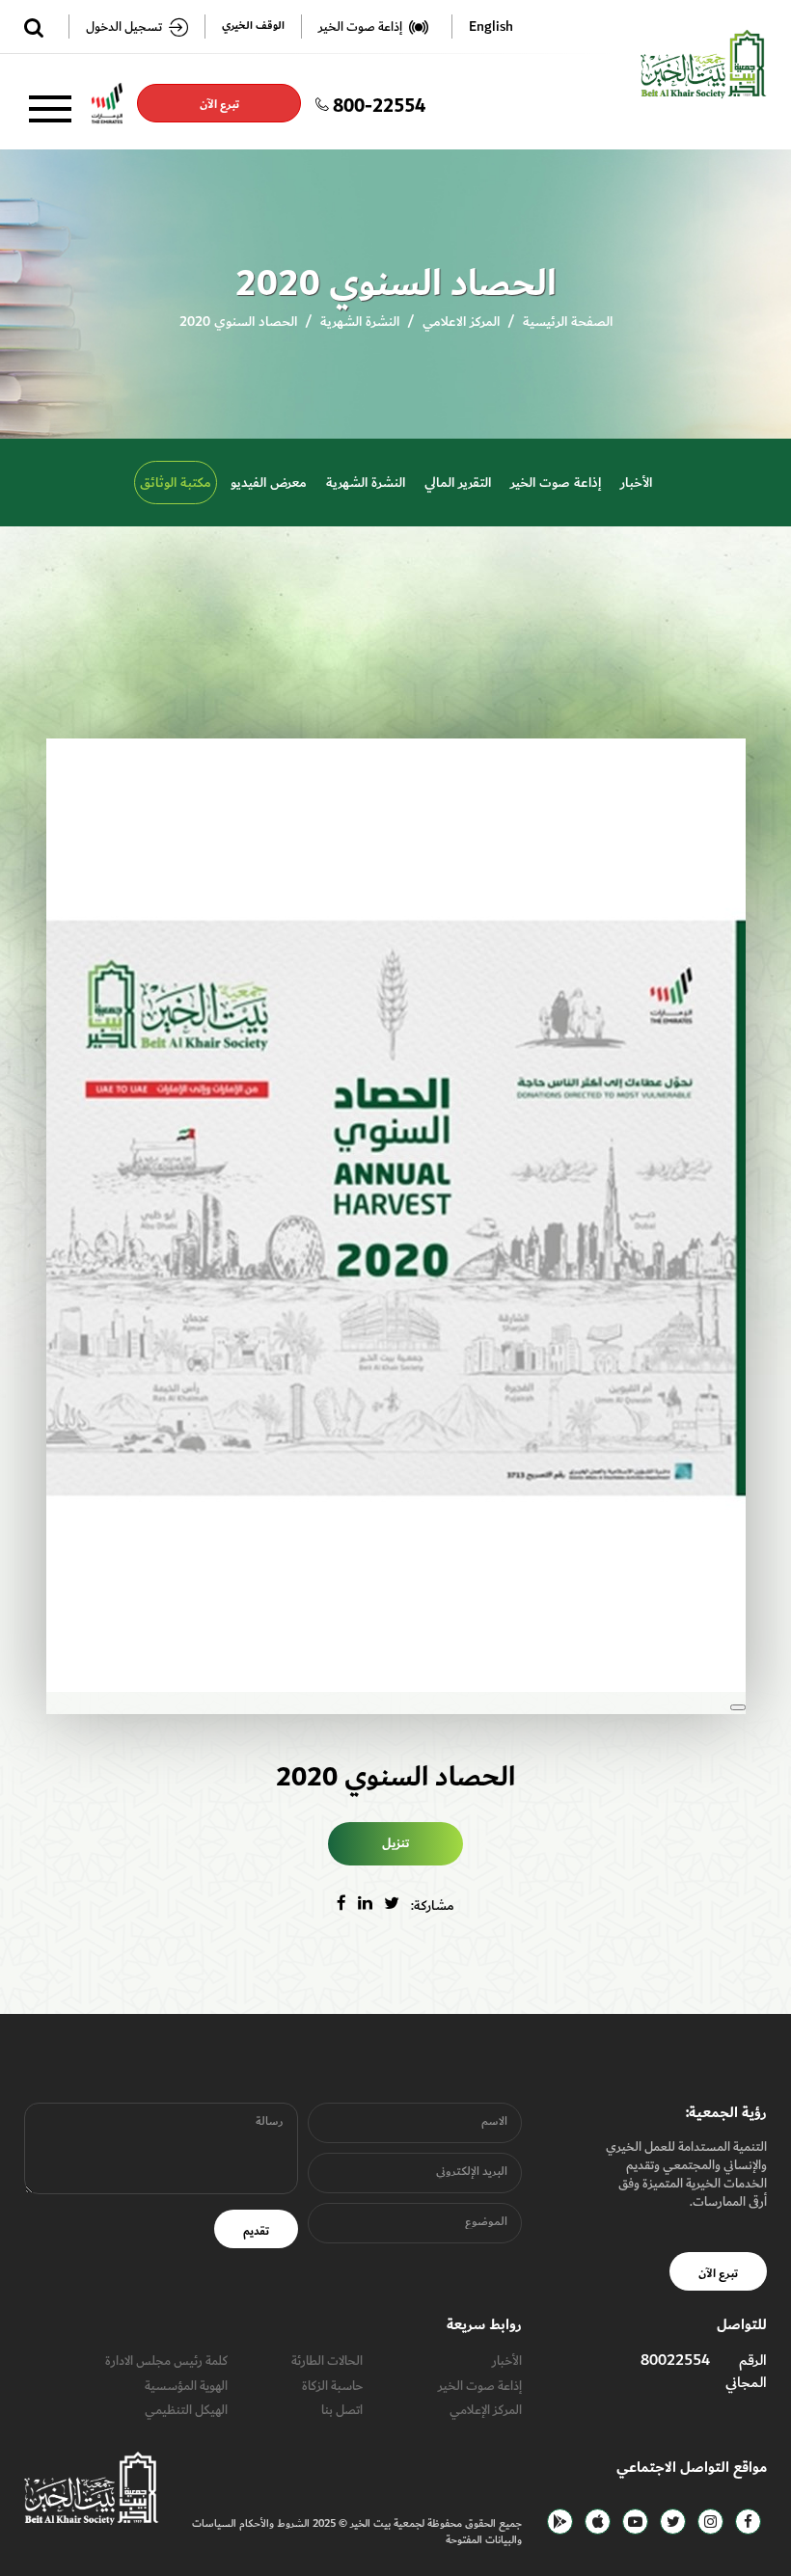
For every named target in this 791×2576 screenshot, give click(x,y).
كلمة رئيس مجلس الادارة (166, 2361)
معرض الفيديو (269, 483)
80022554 (675, 2360)
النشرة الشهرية (360, 322)
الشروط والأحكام (273, 2523)
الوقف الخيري (253, 27)
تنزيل (395, 1843)
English (491, 27)
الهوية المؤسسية (186, 2386)
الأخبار (636, 483)
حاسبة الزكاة (332, 2386)
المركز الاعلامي (461, 322)
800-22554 (379, 103)
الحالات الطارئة (327, 2361)
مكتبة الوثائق (176, 483)
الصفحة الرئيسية (568, 322)
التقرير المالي (458, 483)
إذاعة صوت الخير (556, 483)
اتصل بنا (342, 2410)
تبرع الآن (218, 104)
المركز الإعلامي (486, 2410)
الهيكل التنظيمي (186, 2410)
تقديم (256, 2231)
